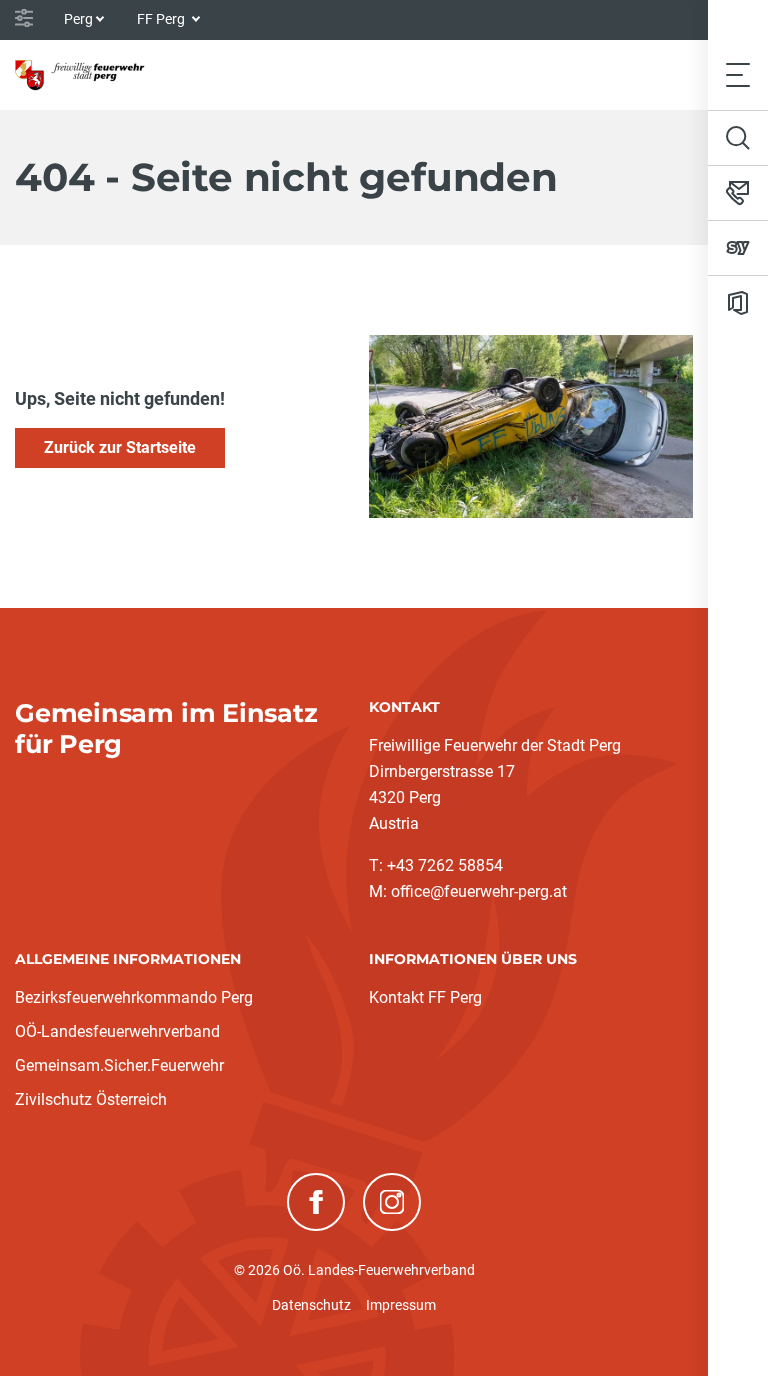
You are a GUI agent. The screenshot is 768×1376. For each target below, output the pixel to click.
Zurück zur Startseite (120, 447)
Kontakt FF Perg (425, 997)
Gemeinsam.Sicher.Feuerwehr (119, 1065)
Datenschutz (311, 1305)
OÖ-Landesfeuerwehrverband (117, 1031)
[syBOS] (738, 248)
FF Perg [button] (162, 19)
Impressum (401, 1305)
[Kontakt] (738, 193)
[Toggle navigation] (738, 74)
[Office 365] (738, 303)
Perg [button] (78, 19)
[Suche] (738, 138)
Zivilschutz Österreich (91, 1099)
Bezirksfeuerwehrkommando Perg (134, 997)
